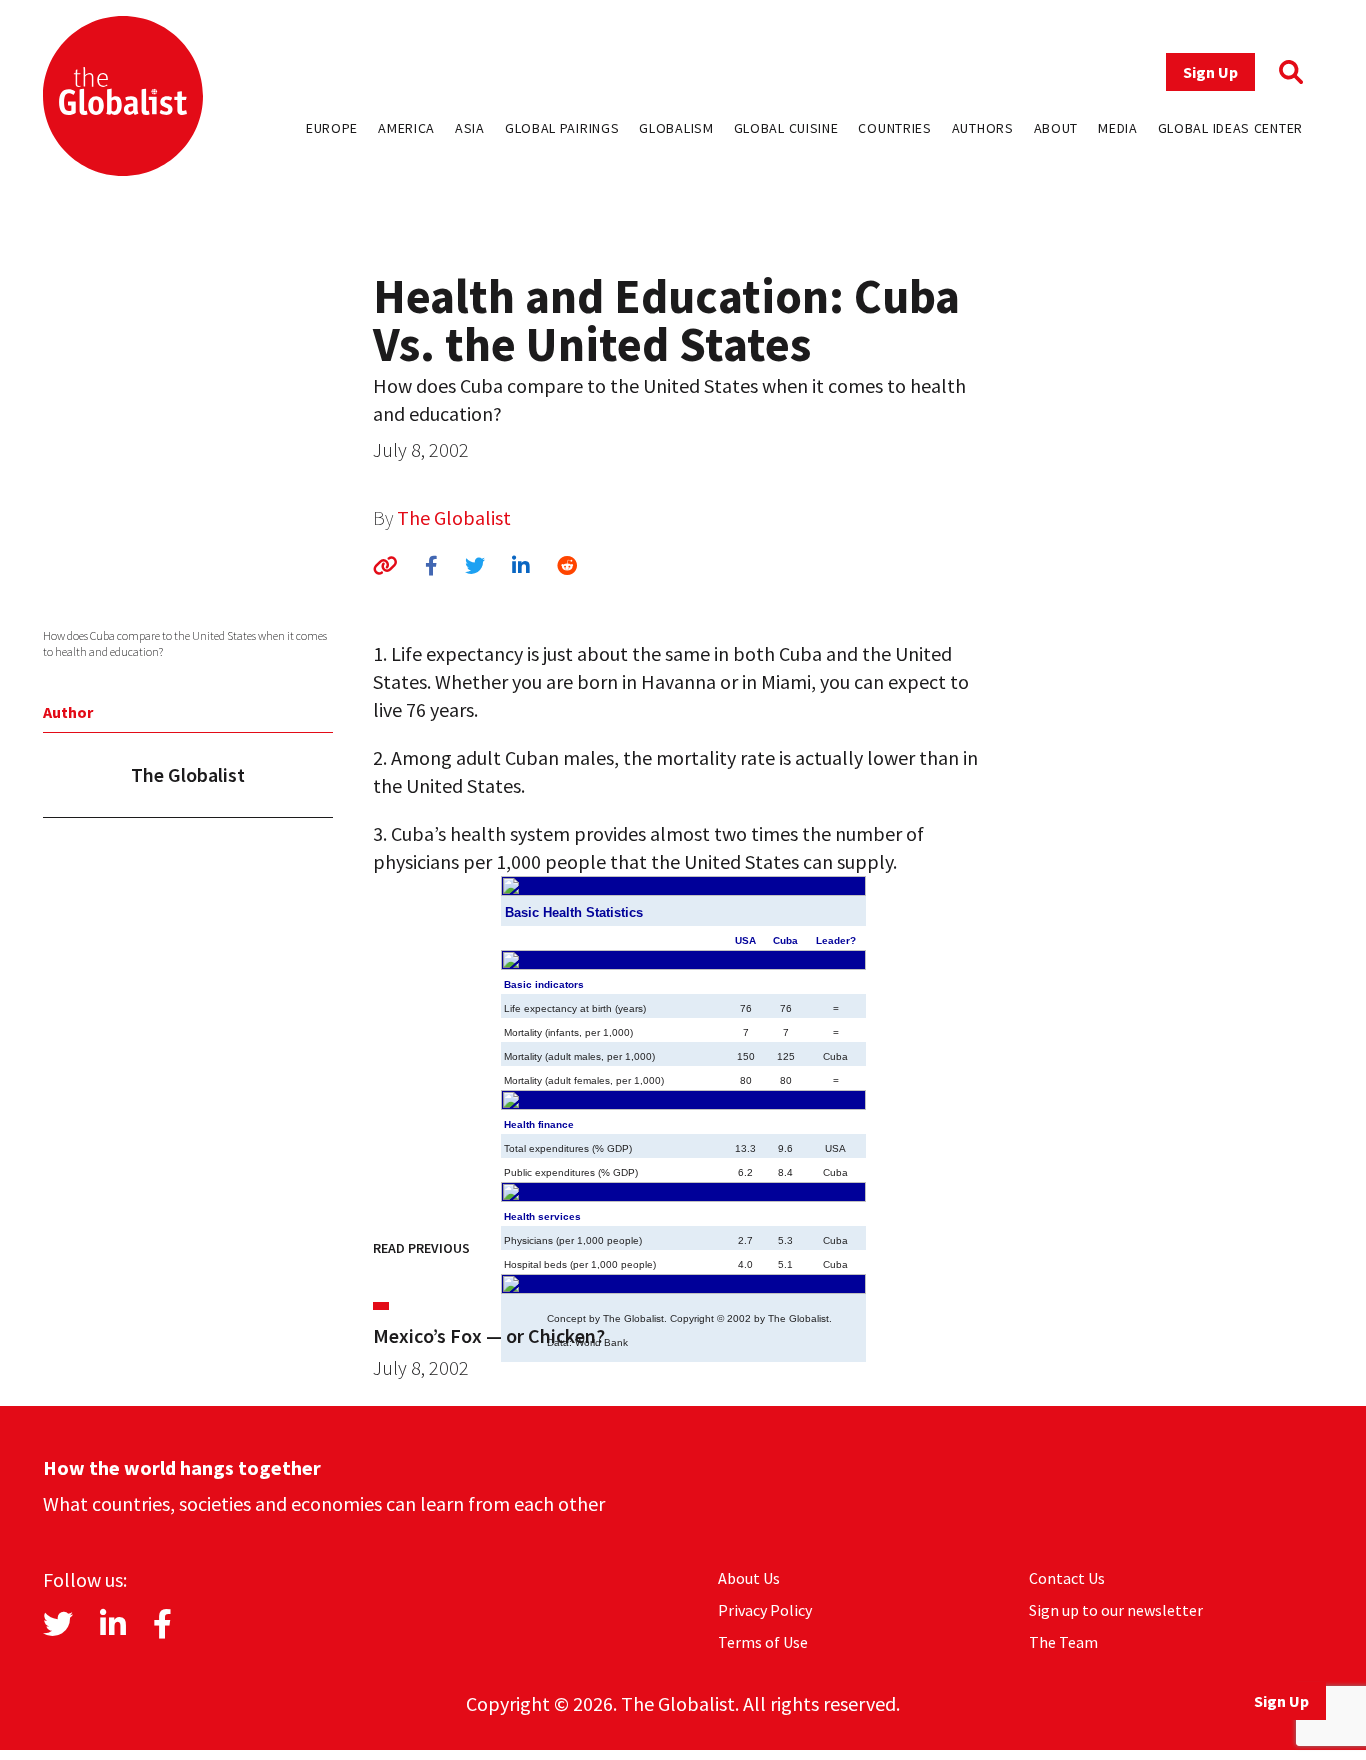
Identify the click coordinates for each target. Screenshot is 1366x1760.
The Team (1063, 1642)
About (1056, 128)
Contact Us (1067, 1578)
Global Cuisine (786, 128)
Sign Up (1210, 72)
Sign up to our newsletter (1116, 1610)
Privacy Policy (765, 1610)
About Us (749, 1578)
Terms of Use (763, 1642)
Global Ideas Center (1230, 128)
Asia (470, 128)
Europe (332, 128)
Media (1118, 128)
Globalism (676, 128)
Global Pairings (562, 128)
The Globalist (454, 517)
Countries (894, 128)
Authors (983, 128)
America (406, 128)
